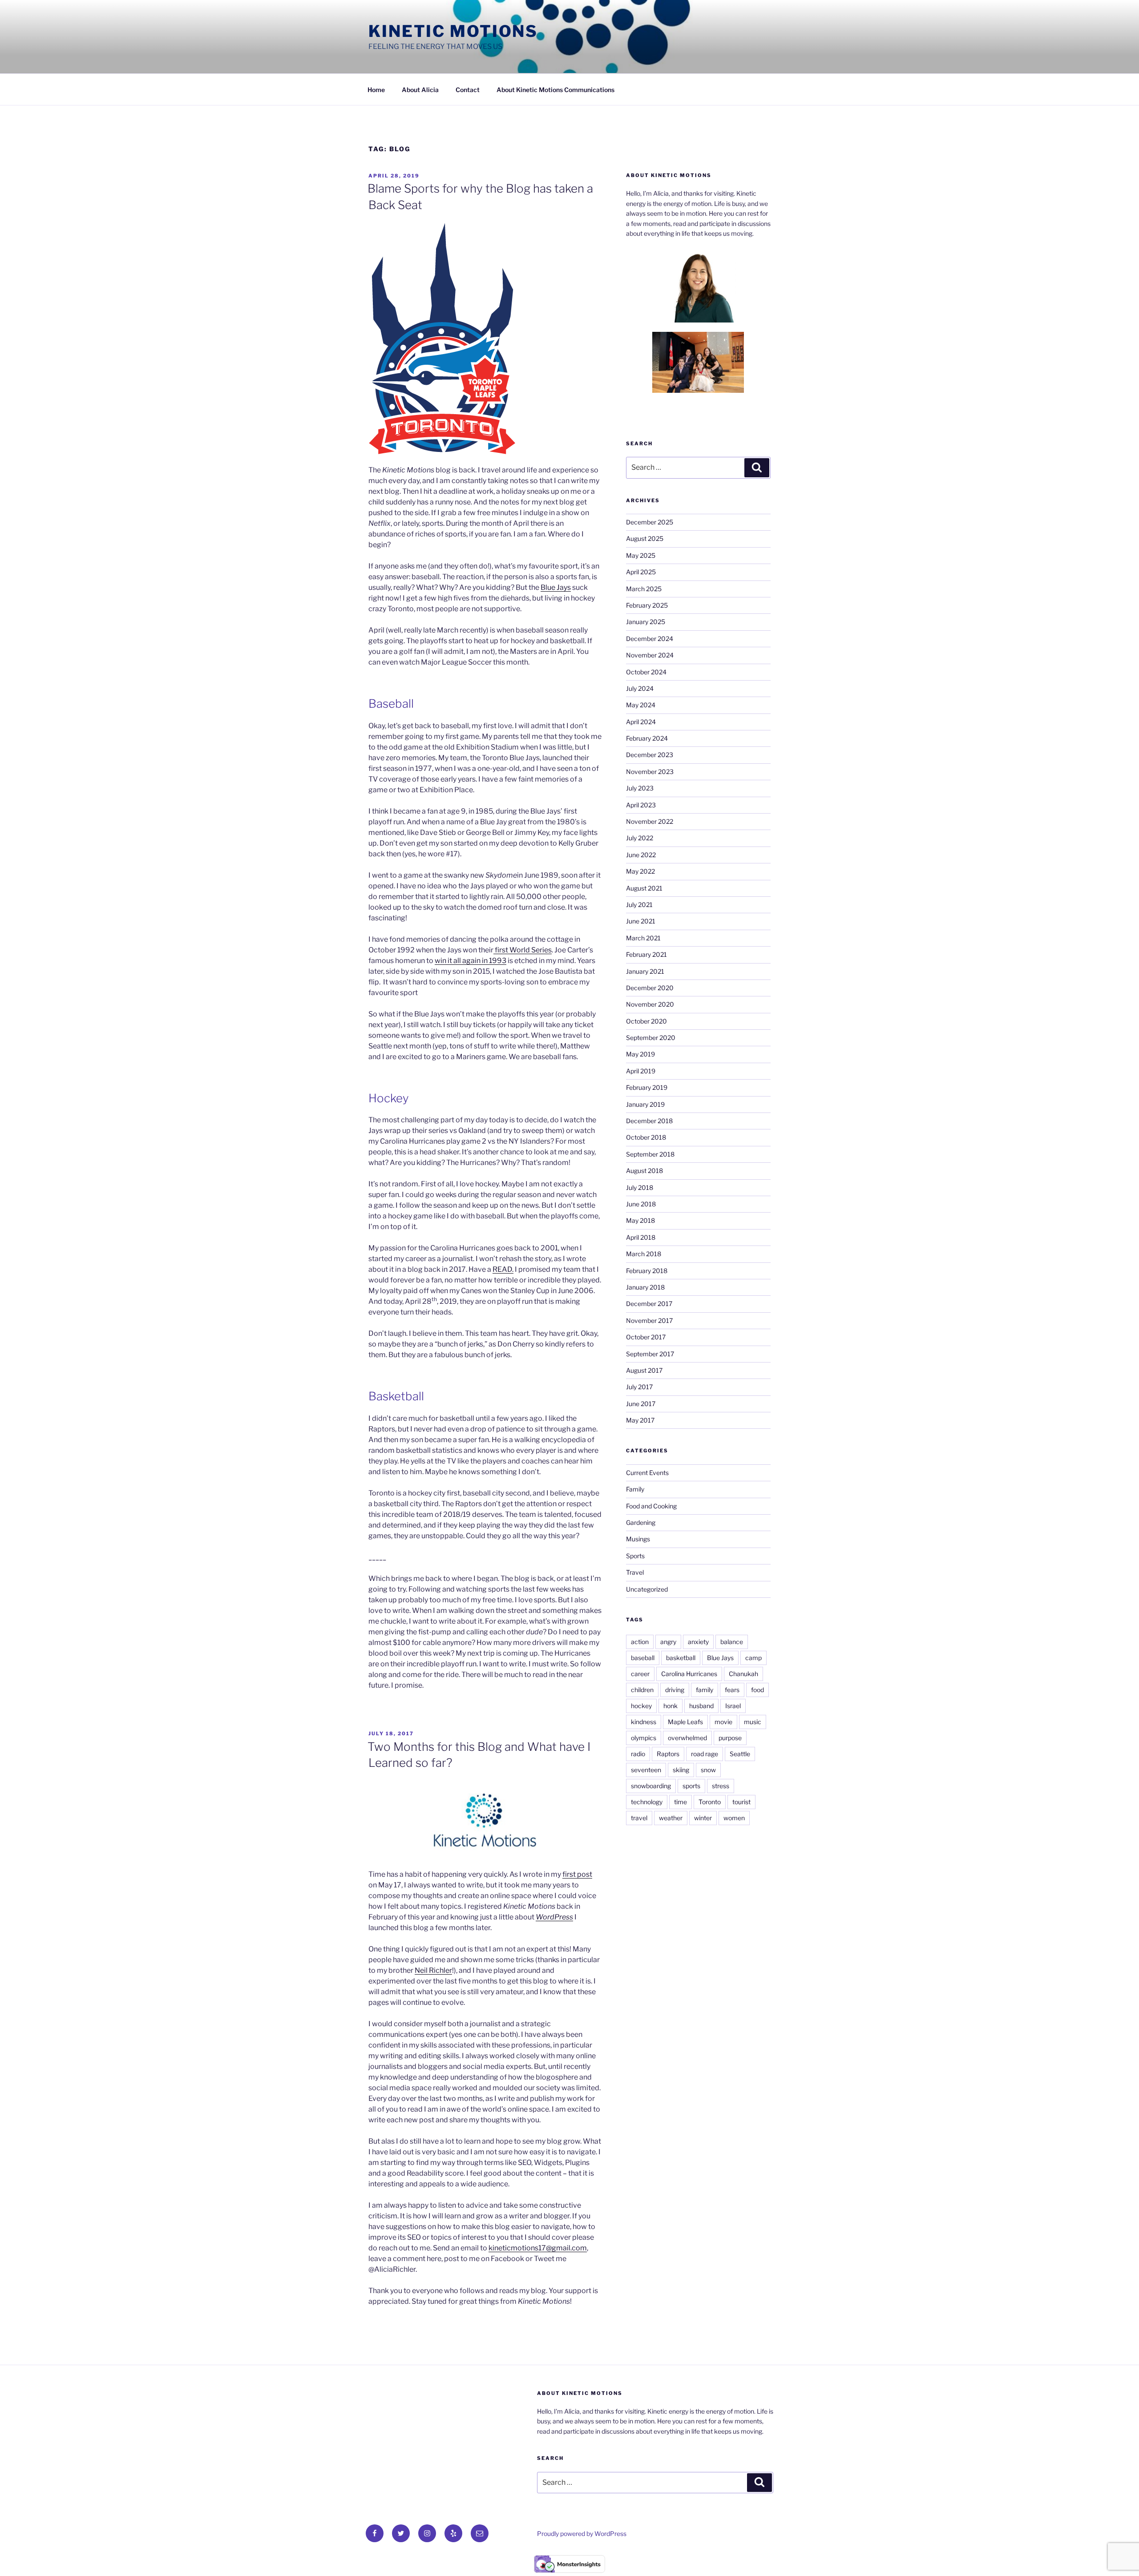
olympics (644, 1738)
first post (577, 1874)
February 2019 (647, 1087)
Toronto (710, 1802)
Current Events (647, 1473)
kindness (644, 1722)
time (681, 1802)
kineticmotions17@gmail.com (538, 2248)
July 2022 (640, 838)
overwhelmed (687, 1738)
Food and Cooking (651, 1506)
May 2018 (640, 1220)
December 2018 (649, 1121)
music (753, 1722)
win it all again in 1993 (471, 961)
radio (638, 1754)
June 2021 (641, 921)
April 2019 (641, 1071)
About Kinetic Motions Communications (555, 90)
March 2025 (644, 589)
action (640, 1642)
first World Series (523, 950)
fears (732, 1690)
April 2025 (641, 572)
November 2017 (649, 1320)
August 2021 (644, 888)
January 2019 (645, 1104)
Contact (468, 90)
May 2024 (641, 705)
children (642, 1690)
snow (708, 1770)
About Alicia (420, 90)
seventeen (646, 1770)
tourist (741, 1802)
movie (723, 1722)
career (640, 1674)
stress (721, 1786)
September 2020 (651, 1038)
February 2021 (646, 954)
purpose (730, 1738)
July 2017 (639, 1387)
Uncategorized (647, 1589)
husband (701, 1706)
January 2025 (646, 622)
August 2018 (644, 1171)
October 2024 (646, 672)
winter (703, 1818)
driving (675, 1690)
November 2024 (650, 655)
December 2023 (650, 755)
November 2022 (650, 821)
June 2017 (641, 1404)
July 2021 (639, 905)
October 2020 (646, 1021)
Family (635, 1489)
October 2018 (646, 1137)
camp (753, 1658)
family (705, 1690)
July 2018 (640, 1187)
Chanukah (743, 1674)
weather (671, 1818)
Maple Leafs (685, 1722)
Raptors (668, 1754)
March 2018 (644, 1254)
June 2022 (641, 855)
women (734, 1818)
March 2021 (643, 938)
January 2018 (645, 1287)
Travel (635, 1572)
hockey (641, 1706)
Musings (638, 1539)
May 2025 (641, 555)
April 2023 (641, 805)
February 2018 (647, 1271)
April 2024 (641, 722)
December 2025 (650, 522)
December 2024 (650, 639)
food (757, 1690)
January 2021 (645, 971)
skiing (681, 1770)
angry (668, 1642)
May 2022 (640, 871)
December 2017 (649, 1304)
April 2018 (641, 1237)
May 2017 (640, 1420)
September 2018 (650, 1154)
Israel (733, 1706)
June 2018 (641, 1204)
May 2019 (640, 1054)
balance (732, 1642)
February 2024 (647, 738)
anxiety (698, 1642)
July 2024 (640, 688)
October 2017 (646, 1337)
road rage (705, 1754)
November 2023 (650, 772)
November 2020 (650, 1004)
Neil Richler (433, 1970)
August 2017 (644, 1370)
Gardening (641, 1522)
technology (647, 1802)
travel (639, 1818)
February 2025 (647, 605)
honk (670, 1706)
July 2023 (640, 788)
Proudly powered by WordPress (582, 2534)
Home (376, 90)
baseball (643, 1658)
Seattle (740, 1754)
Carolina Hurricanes (689, 1674)
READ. (503, 1269)
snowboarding (651, 1786)
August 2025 (645, 538)
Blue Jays (556, 587)
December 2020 (650, 988)
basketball (681, 1658)
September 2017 (650, 1354)
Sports (635, 1556)
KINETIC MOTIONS (453, 31)
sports (691, 1786)
